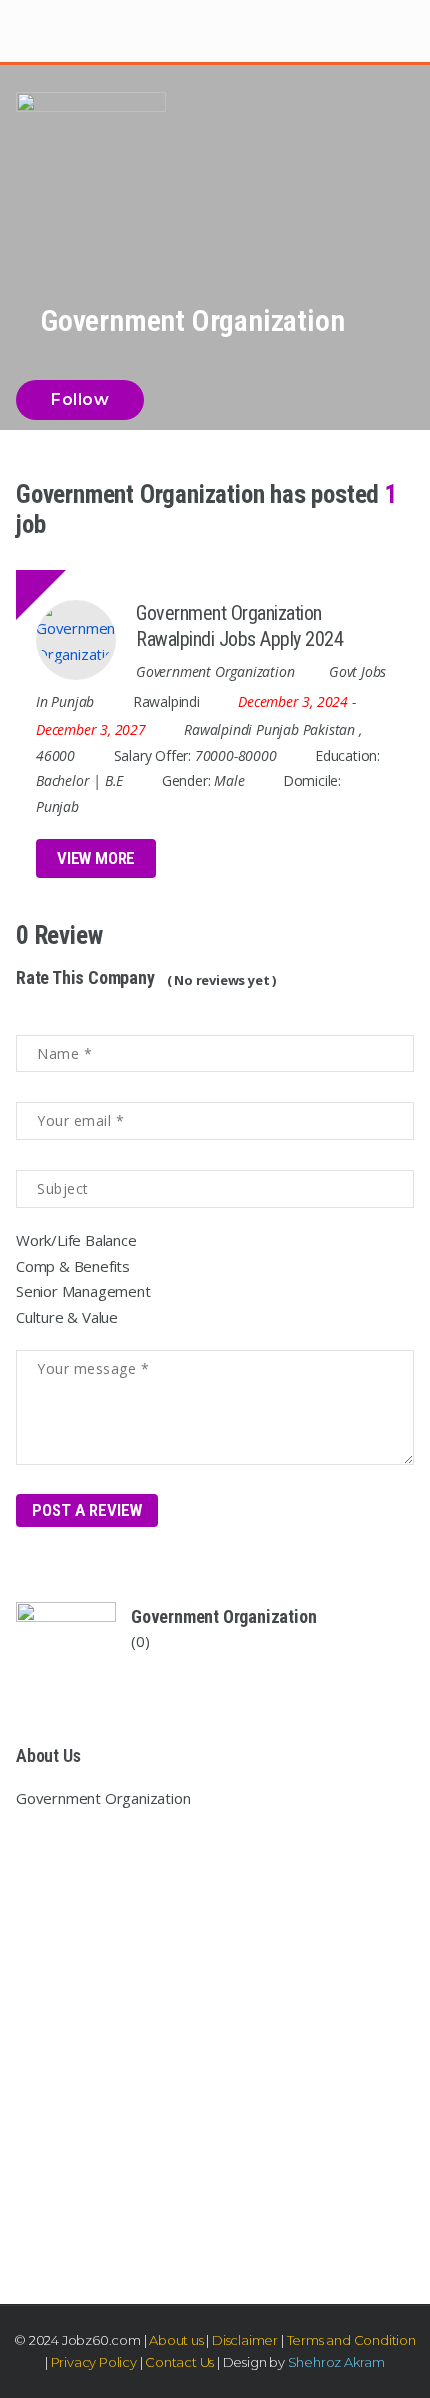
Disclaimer (245, 2340)
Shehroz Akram (336, 2362)
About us (176, 2340)
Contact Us (178, 2362)
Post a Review (87, 1510)
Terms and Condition (351, 2340)
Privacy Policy (94, 2362)
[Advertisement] (215, 2041)
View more (96, 858)
